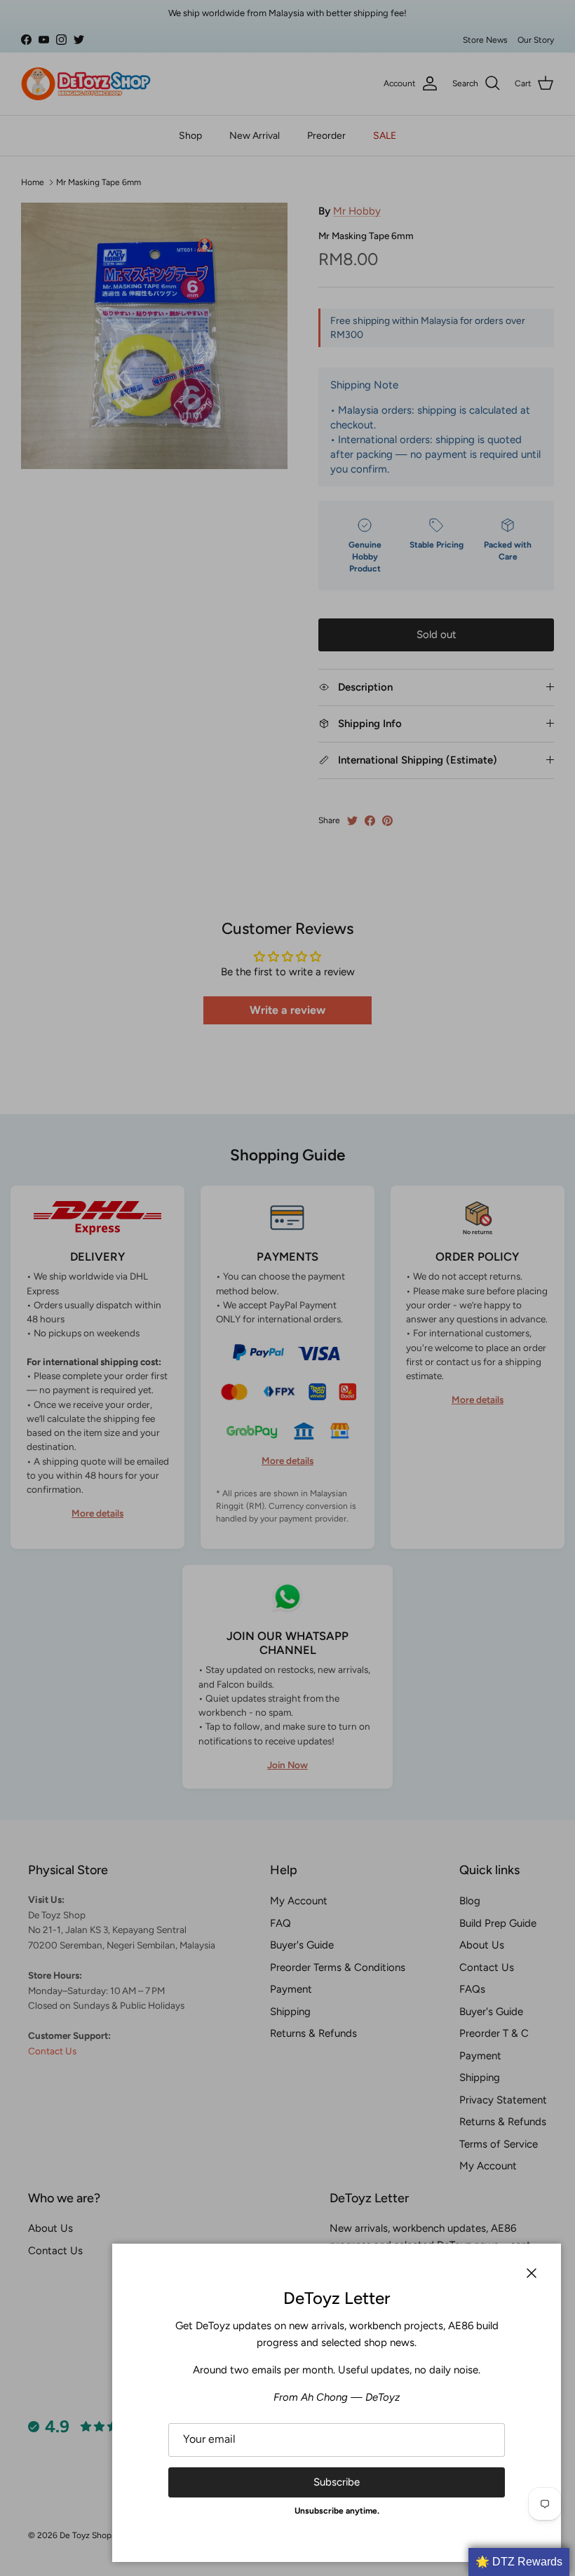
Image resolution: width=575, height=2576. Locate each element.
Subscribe (337, 2482)
